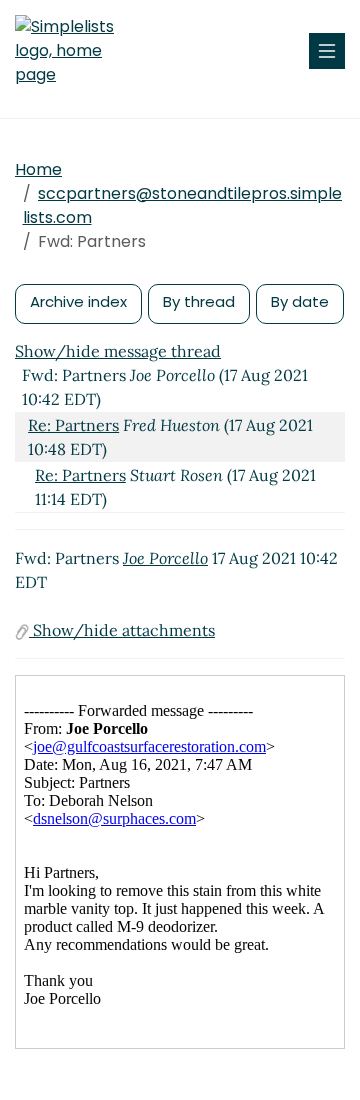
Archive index (78, 301)
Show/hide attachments (122, 630)
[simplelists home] (75, 51)
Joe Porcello (165, 558)
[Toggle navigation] (327, 51)
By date (300, 301)
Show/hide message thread (118, 351)
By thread (199, 301)
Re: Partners (73, 425)
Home (38, 169)
